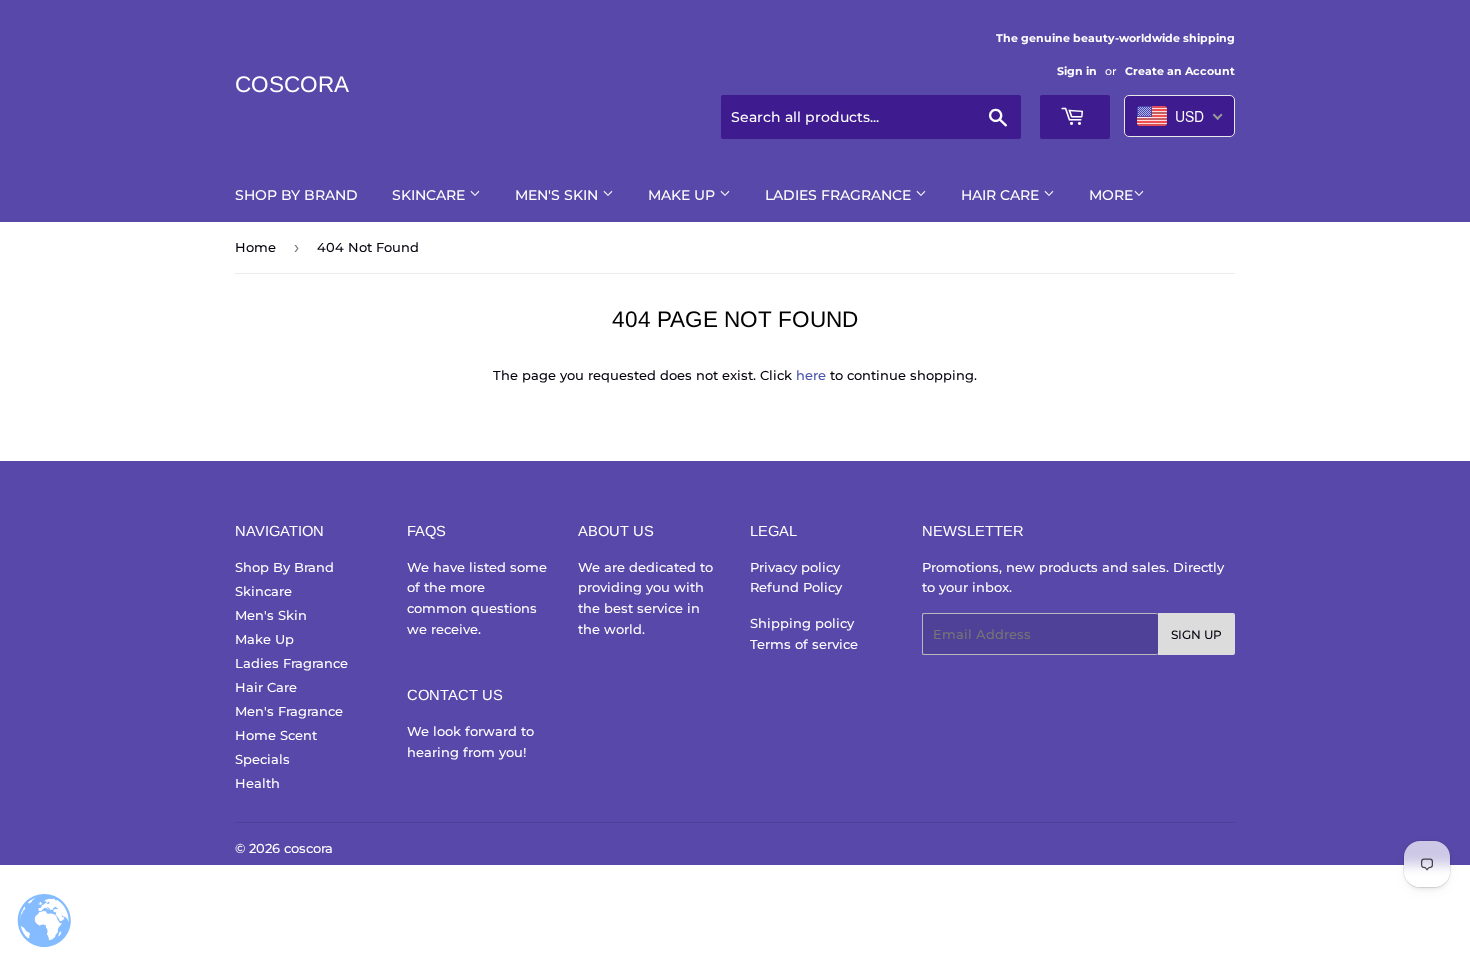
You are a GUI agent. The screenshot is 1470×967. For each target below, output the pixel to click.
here (811, 375)
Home (255, 247)
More (1111, 195)
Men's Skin (558, 195)
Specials (262, 759)
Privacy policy (795, 567)
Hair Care (1002, 195)
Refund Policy (796, 587)
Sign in (1077, 71)
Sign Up (1196, 634)
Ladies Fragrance (840, 195)
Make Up (683, 195)
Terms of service (804, 644)
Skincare (430, 195)
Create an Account (1180, 71)
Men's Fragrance (289, 711)
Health (257, 783)
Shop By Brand (296, 195)
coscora (292, 84)
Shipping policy (802, 623)
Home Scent (276, 735)
